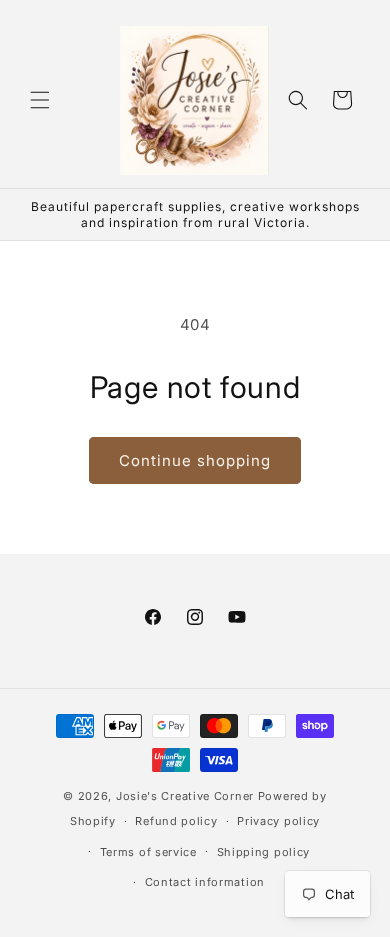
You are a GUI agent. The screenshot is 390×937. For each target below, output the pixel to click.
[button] (40, 100)
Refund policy (176, 821)
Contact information (205, 882)
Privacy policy (278, 821)
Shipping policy (264, 852)
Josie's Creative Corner (185, 796)
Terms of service (148, 852)
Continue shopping (195, 460)
